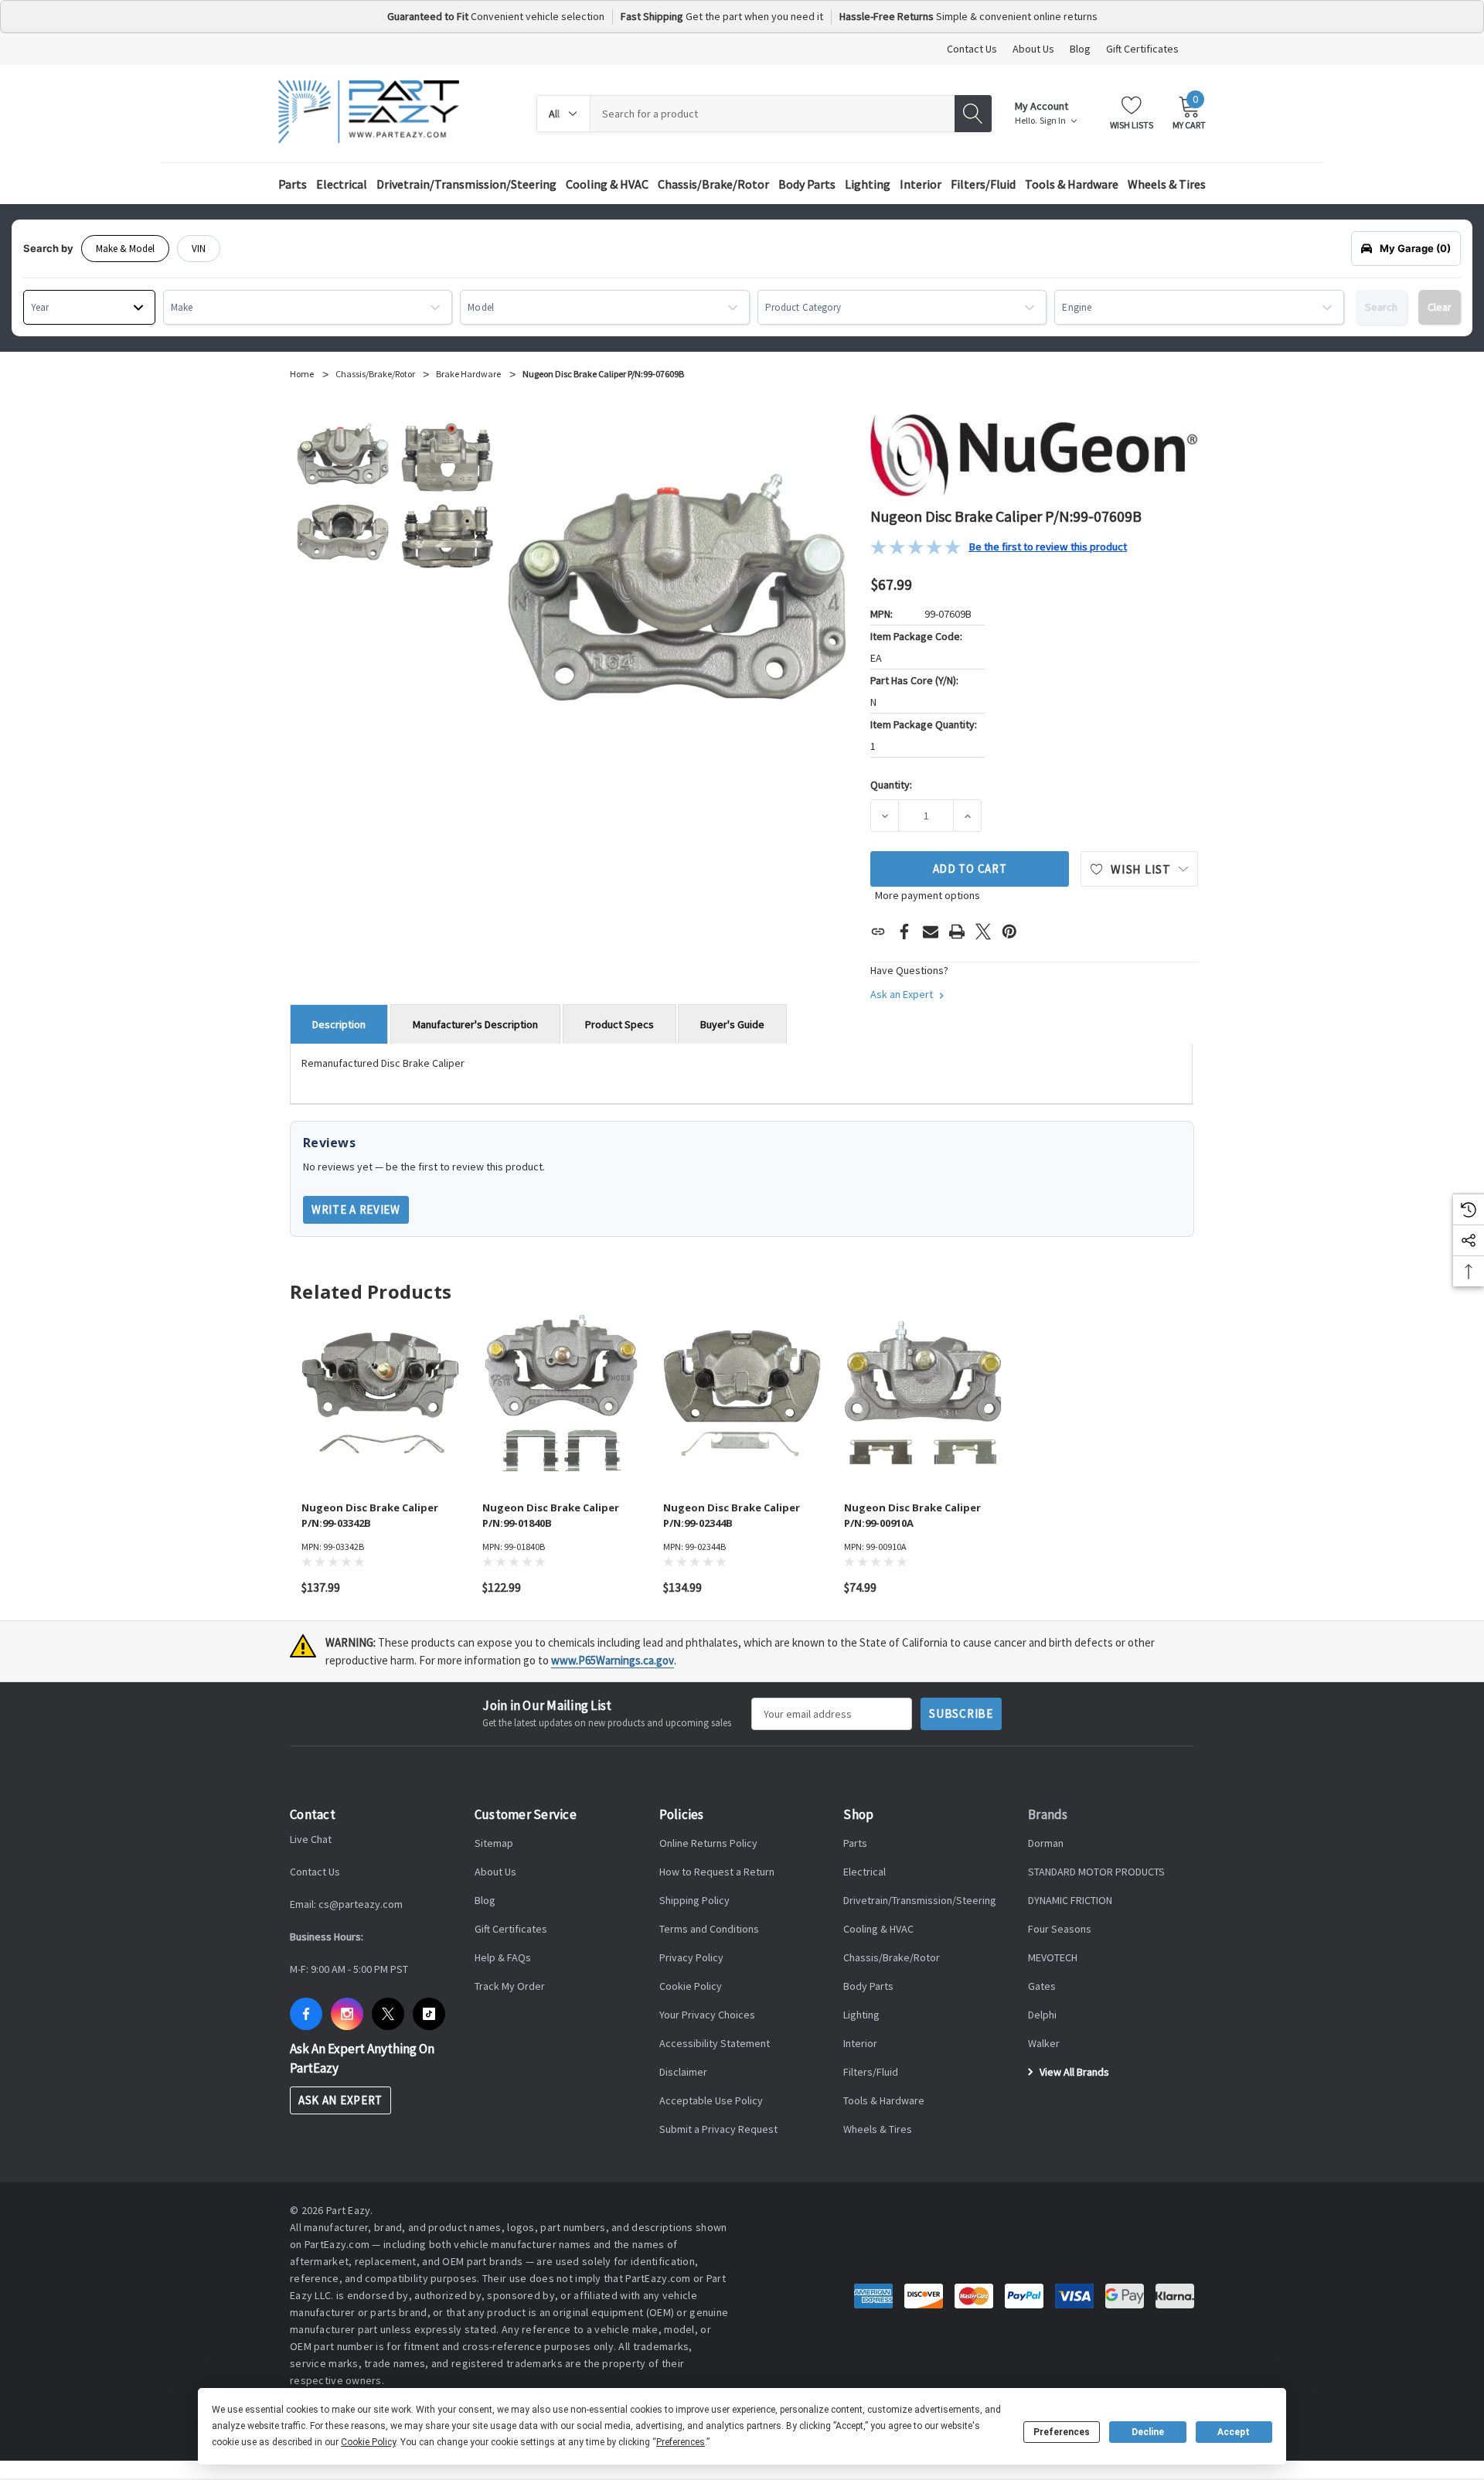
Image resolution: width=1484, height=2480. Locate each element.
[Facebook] (904, 932)
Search (1381, 307)
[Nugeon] (1034, 454)
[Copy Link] (878, 932)
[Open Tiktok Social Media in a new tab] (429, 2014)
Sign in (1053, 121)
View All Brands (1073, 2072)
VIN (199, 249)
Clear (1440, 307)
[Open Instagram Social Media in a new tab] (347, 2014)
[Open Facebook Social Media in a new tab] (306, 2014)
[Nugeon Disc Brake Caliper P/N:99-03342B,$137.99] (380, 1393)
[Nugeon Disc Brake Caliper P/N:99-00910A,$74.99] (923, 1393)
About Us (1033, 49)
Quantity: (891, 785)
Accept (1234, 2432)
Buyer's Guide (732, 1024)
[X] (983, 932)
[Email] (931, 932)
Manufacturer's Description (475, 1024)
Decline (1148, 2432)
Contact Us (972, 49)
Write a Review (356, 1209)
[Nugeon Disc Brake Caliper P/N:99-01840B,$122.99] (561, 1393)
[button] (999, 547)
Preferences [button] (681, 2442)
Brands (1048, 1814)
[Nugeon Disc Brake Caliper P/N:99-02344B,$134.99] (742, 1393)
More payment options (927, 895)
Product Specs (619, 1024)
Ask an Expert (903, 994)
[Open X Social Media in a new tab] (388, 2014)
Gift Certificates (1142, 49)
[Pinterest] (1009, 932)
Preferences (1062, 2432)
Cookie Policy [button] (368, 2442)
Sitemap (494, 1843)
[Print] (957, 932)
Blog (1080, 49)
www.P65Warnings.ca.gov (613, 1660)
